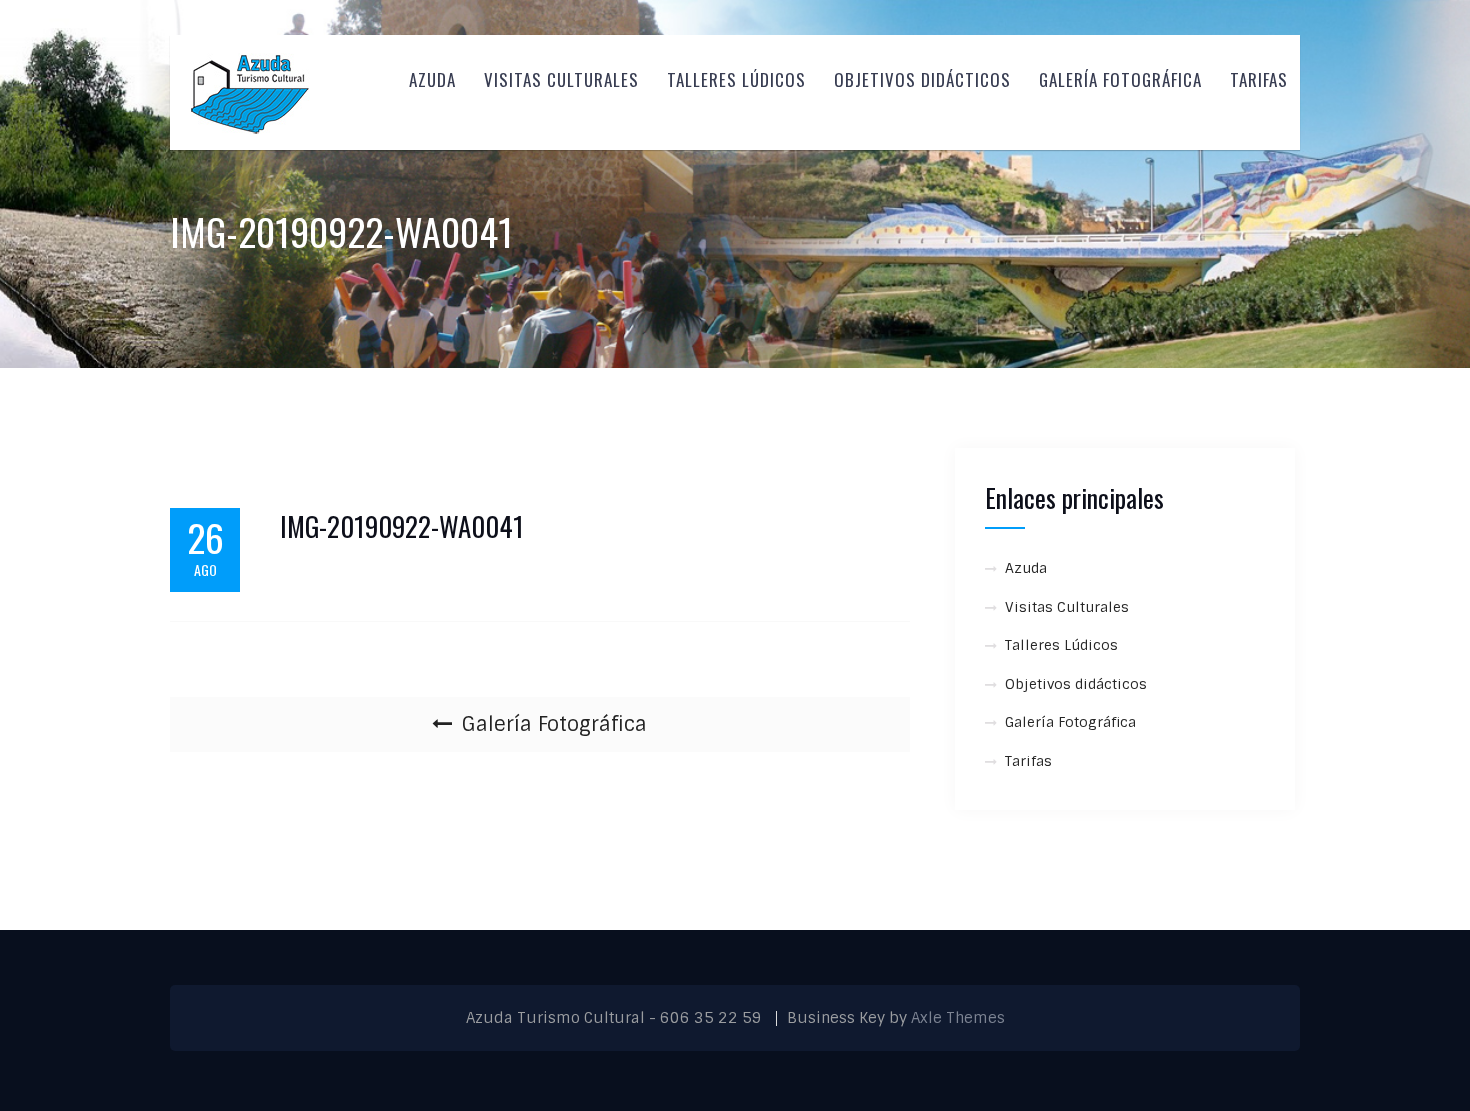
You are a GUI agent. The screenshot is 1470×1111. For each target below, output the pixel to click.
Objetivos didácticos (922, 79)
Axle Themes (958, 1018)
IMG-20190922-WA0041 (402, 527)
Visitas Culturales (561, 79)
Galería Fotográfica (1120, 79)
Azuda (432, 79)
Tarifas (1259, 79)
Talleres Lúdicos (736, 79)
